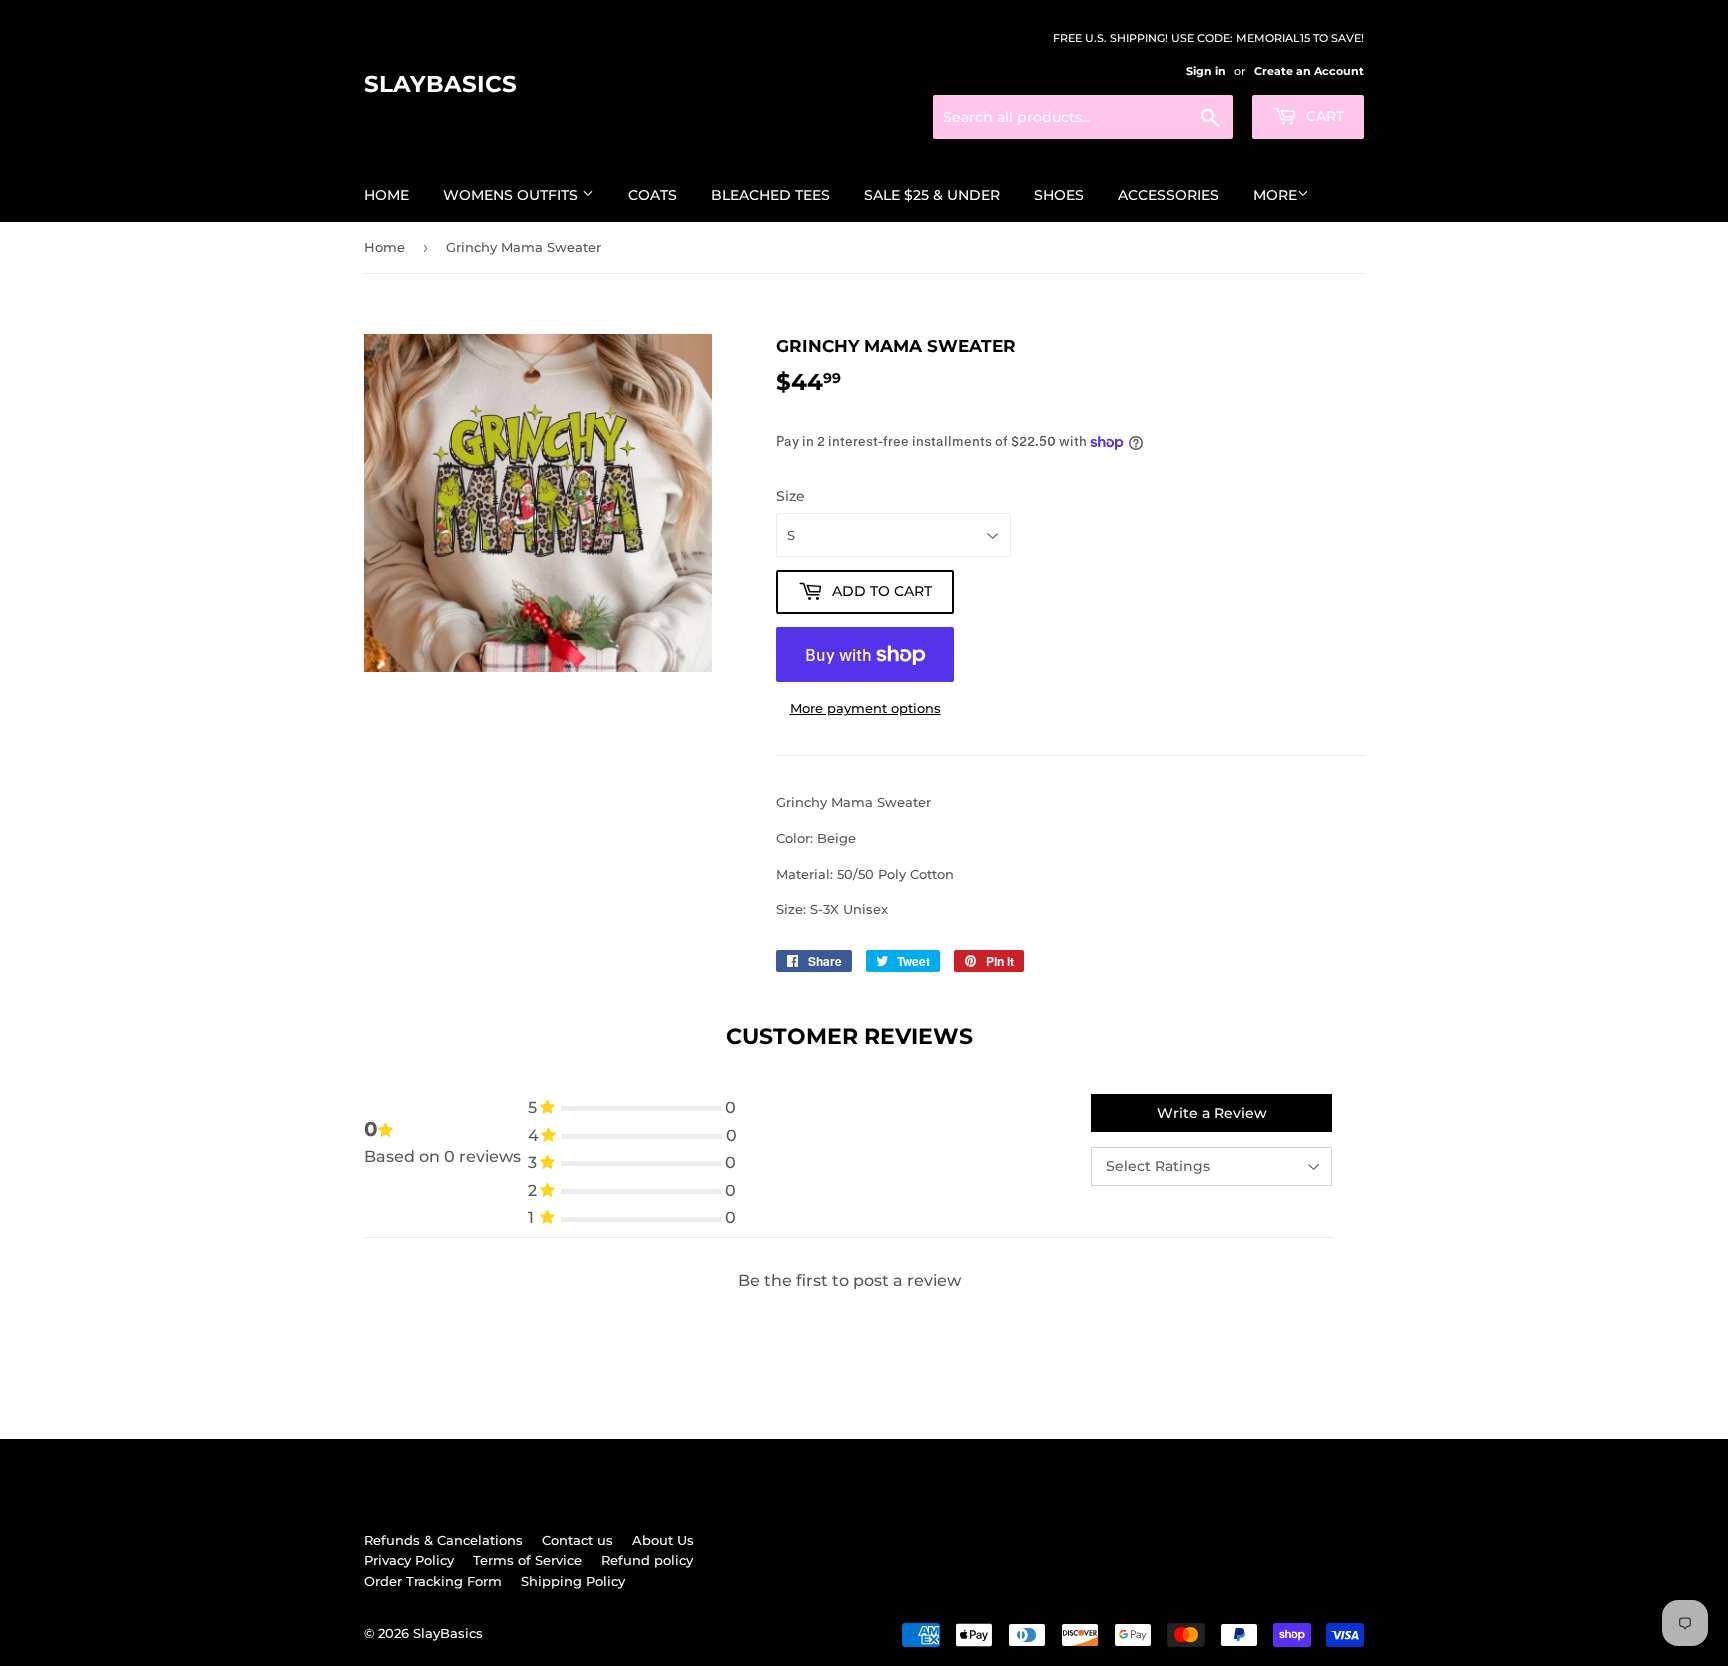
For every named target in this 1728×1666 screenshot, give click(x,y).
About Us (663, 1540)
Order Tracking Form (433, 1581)
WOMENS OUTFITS (512, 195)
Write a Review (1212, 1113)
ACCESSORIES (1168, 195)
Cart (1323, 116)
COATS (652, 195)
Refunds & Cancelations (443, 1540)
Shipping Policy (573, 1581)
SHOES (1059, 195)
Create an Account (1309, 71)
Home (386, 195)
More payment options (865, 708)
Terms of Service (527, 1560)
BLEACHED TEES (770, 195)
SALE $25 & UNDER (932, 195)
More (1275, 195)
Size (790, 496)
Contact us (577, 1540)
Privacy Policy (409, 1560)
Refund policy (647, 1560)
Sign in (1206, 71)
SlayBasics (440, 84)
